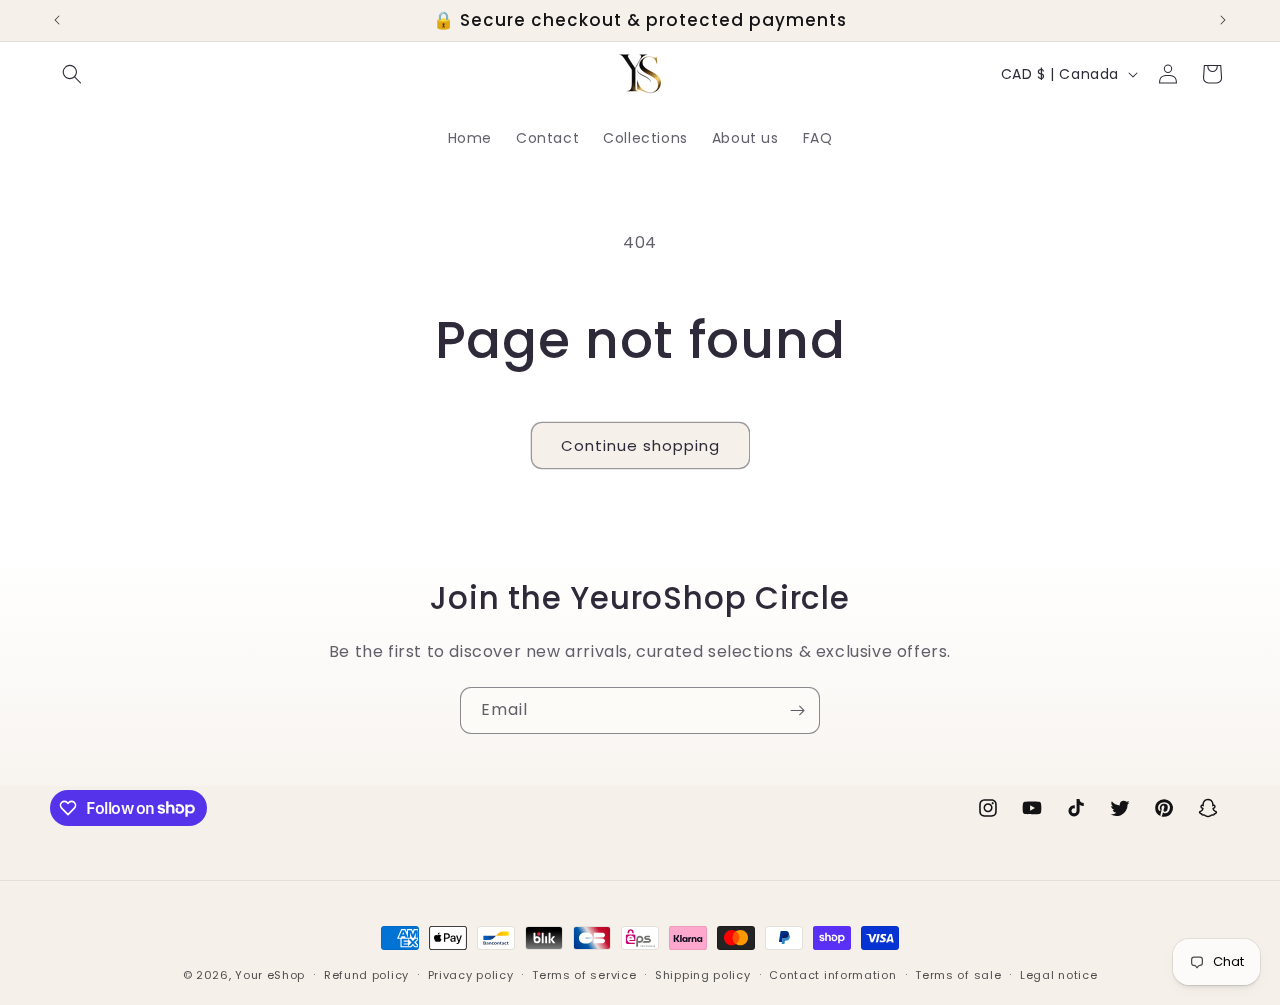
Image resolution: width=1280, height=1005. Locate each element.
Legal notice (1058, 974)
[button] (72, 74)
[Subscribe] (797, 710)
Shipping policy (703, 974)
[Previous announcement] (57, 20)
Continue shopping (640, 445)
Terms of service (584, 974)
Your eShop (270, 975)
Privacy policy (471, 974)
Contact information (832, 974)
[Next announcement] (1223, 20)
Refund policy (366, 974)
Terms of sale (958, 974)
